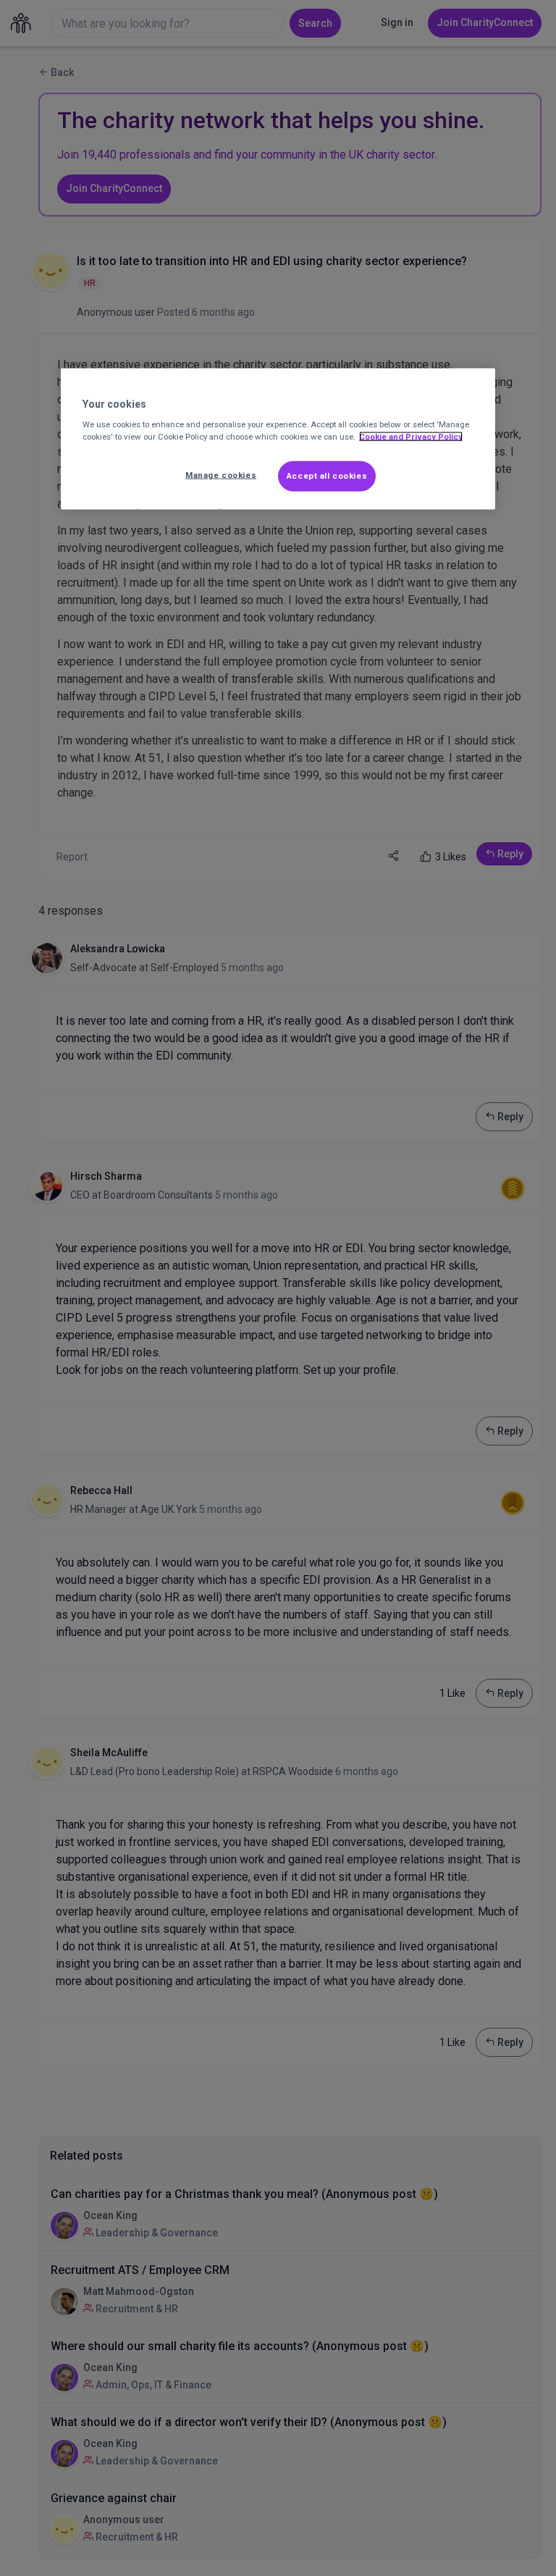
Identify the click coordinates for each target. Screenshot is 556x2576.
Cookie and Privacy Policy (411, 437)
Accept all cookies (327, 476)
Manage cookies (221, 475)
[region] (278, 439)
